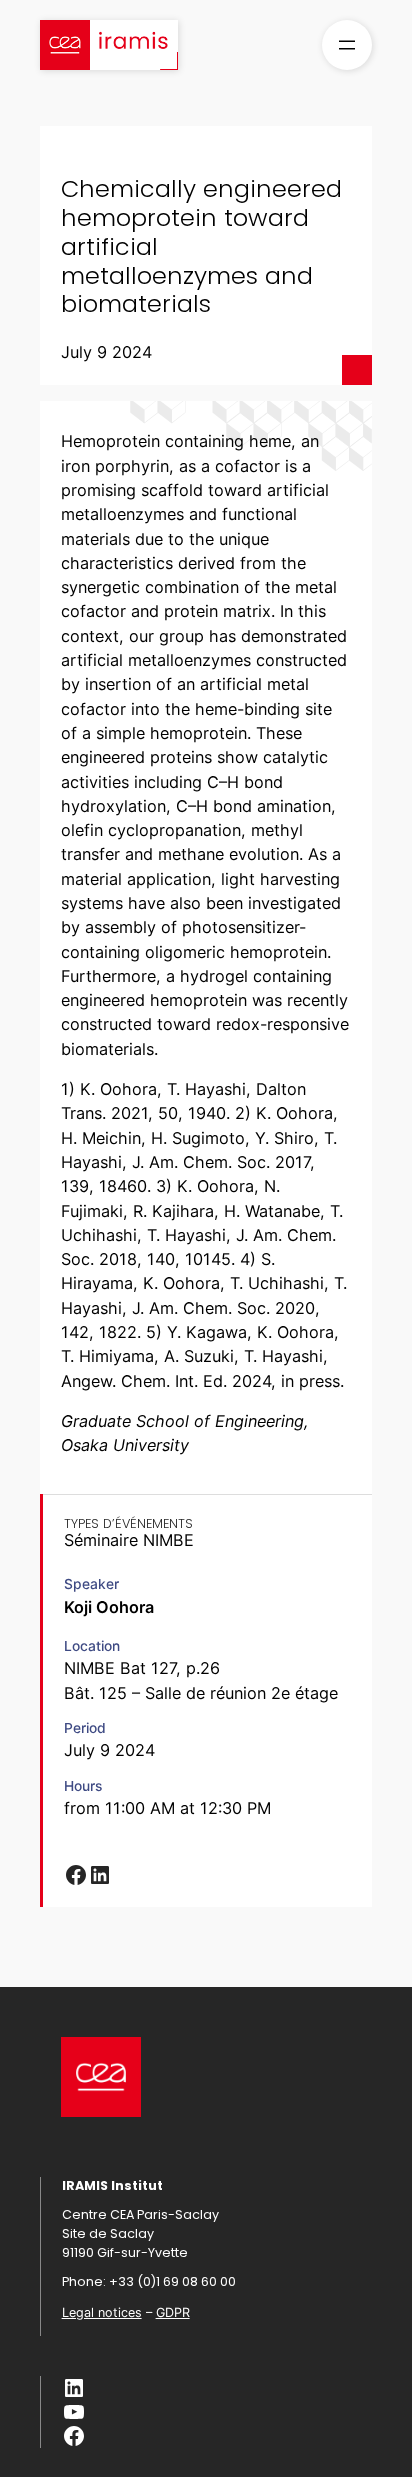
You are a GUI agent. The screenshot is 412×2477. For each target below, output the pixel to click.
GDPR (173, 2312)
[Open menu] (347, 45)
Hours (83, 1786)
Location (92, 1646)
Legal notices (102, 2312)
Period (85, 1728)
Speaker (91, 1584)
